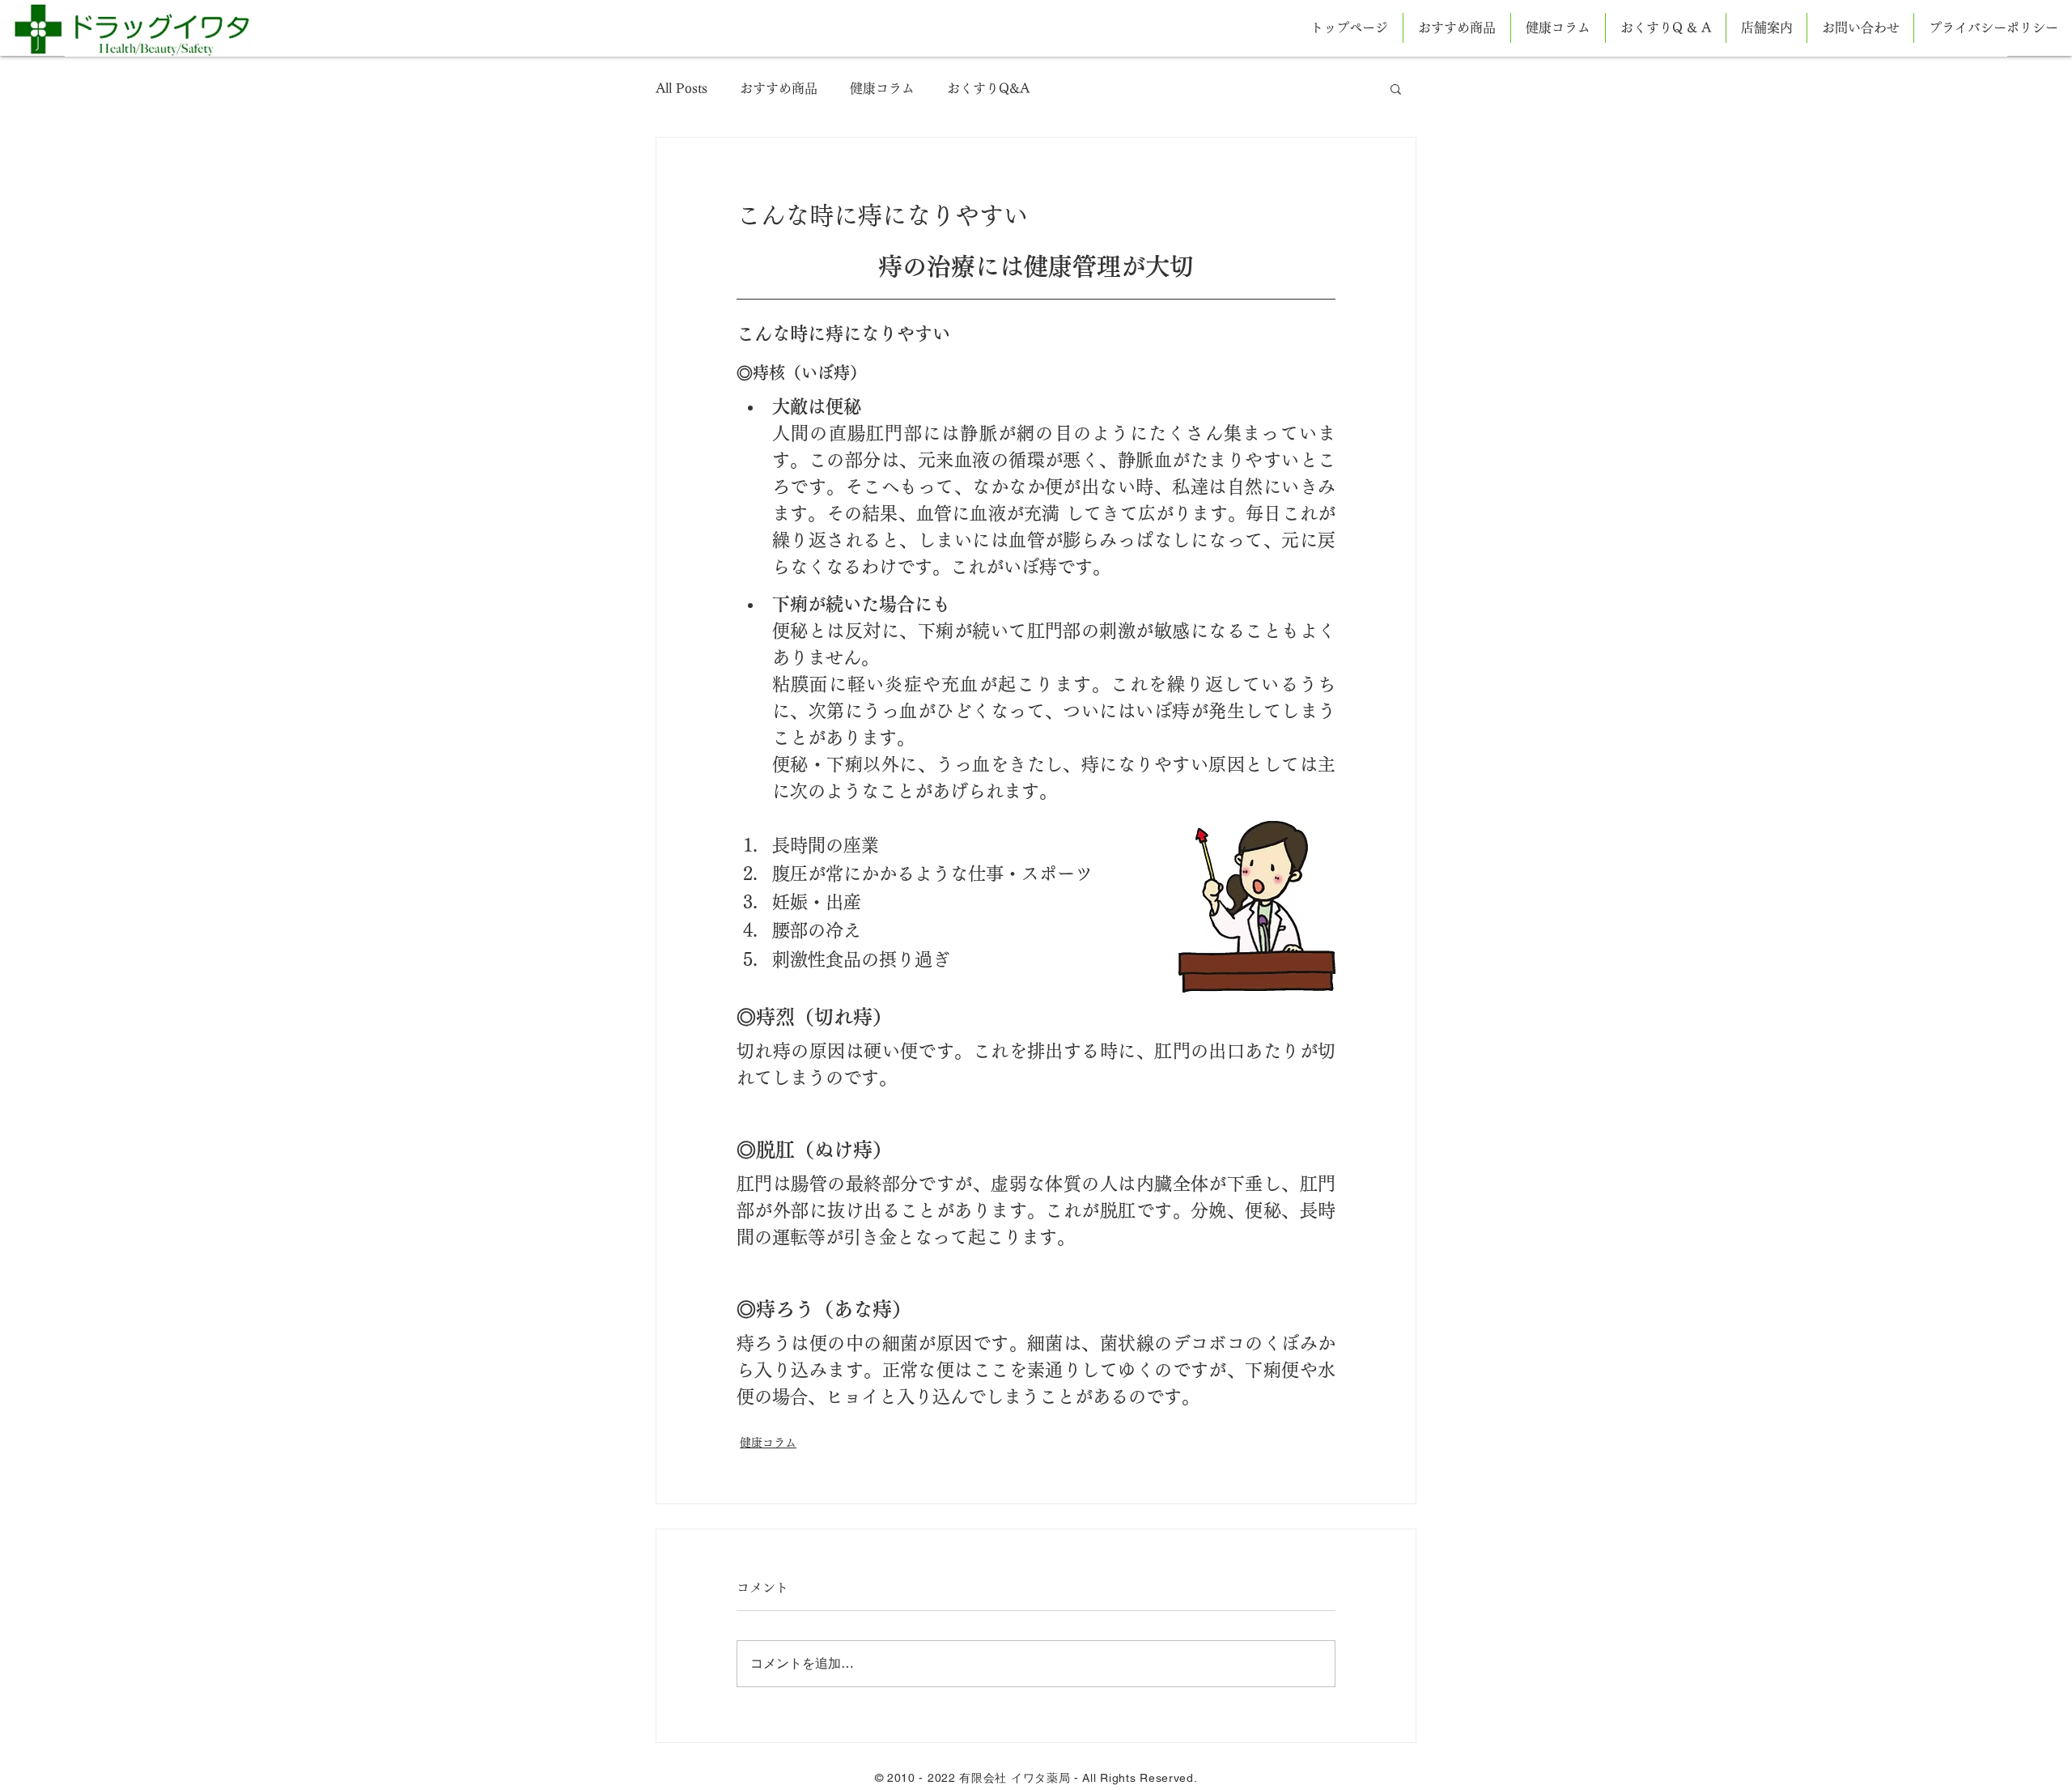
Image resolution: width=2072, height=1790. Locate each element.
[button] (1396, 88)
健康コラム (882, 88)
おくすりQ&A (988, 88)
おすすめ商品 (779, 88)
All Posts (681, 88)
